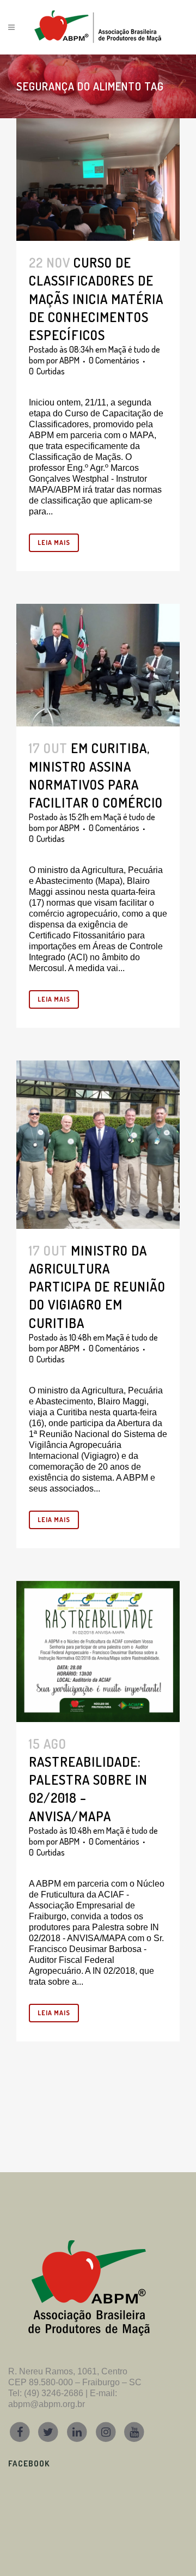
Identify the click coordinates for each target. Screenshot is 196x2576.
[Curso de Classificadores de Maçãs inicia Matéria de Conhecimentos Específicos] (98, 180)
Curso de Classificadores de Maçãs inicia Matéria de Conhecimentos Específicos (96, 299)
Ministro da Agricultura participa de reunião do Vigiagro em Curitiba (97, 1287)
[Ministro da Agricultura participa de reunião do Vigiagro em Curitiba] (98, 1144)
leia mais (54, 543)
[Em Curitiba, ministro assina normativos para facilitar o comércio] (98, 665)
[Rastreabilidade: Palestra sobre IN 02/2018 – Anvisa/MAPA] (98, 1651)
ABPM (69, 360)
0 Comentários (114, 360)
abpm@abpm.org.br (47, 2404)
